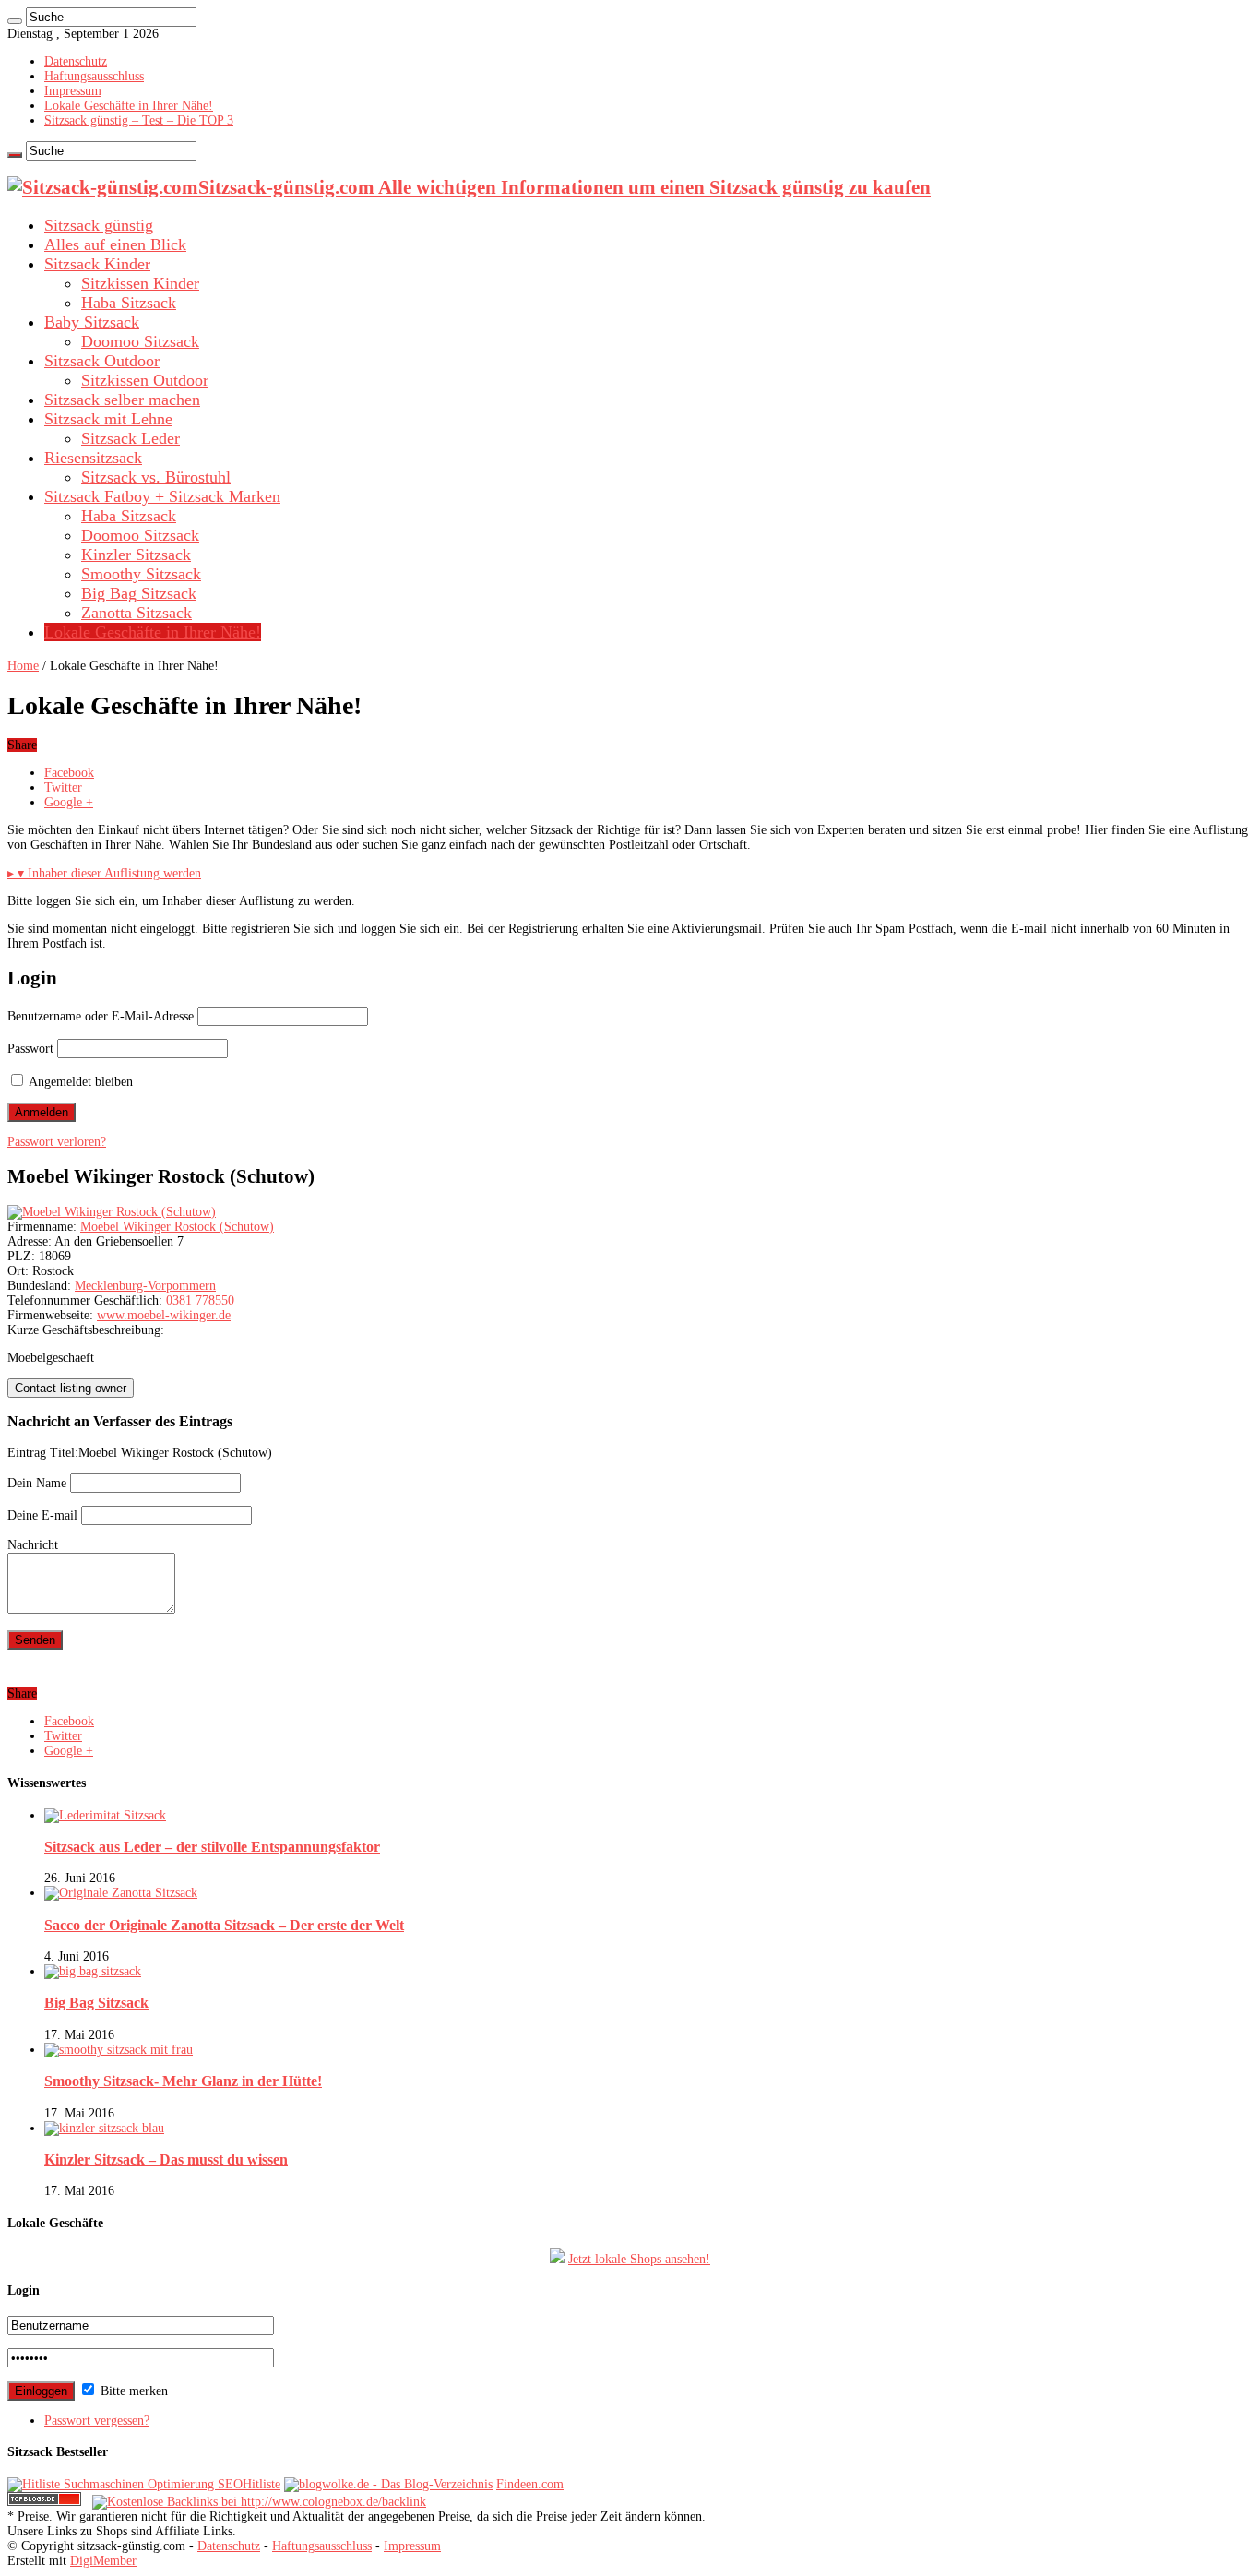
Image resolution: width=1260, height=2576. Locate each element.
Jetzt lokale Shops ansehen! (639, 2259)
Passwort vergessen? (97, 2421)
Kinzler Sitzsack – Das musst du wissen (166, 2159)
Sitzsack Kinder (97, 264)
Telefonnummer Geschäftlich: (85, 1300)
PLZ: (21, 1256)
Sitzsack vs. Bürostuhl (156, 477)
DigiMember (103, 2561)
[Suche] (15, 21)
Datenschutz (76, 61)
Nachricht (33, 1545)
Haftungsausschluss (94, 76)
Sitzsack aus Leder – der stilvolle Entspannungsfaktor (212, 1847)
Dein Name (37, 1483)
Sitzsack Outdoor (102, 361)
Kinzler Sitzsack (136, 555)
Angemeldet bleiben (79, 1082)
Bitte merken (132, 2391)
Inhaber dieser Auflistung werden (104, 873)
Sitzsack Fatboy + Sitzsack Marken (162, 496)
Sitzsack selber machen (122, 400)
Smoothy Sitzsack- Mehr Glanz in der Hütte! (183, 2081)
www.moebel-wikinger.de (164, 1315)
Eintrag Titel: (43, 1453)
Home (23, 666)
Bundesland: (39, 1286)
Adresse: (30, 1241)
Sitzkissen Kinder (140, 283)
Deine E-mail (42, 1515)
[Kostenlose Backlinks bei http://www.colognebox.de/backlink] (259, 2502)
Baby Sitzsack (92, 322)
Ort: (18, 1271)
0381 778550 (200, 1300)
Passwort (30, 1049)
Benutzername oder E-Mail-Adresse (101, 1016)
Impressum (73, 91)
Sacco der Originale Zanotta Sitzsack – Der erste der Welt (224, 1925)
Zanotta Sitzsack (137, 613)
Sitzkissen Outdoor (145, 380)
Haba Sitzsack (129, 303)
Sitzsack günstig (99, 225)
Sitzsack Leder (131, 438)
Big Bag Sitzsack (139, 593)
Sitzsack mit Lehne (108, 419)
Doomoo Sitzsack (140, 341)
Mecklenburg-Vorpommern (145, 1286)
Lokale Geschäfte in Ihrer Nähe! (129, 106)
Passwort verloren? (57, 1142)
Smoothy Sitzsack (141, 574)
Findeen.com (530, 2484)
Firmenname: (42, 1227)
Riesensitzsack (93, 458)
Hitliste (262, 2484)
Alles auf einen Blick (115, 244)
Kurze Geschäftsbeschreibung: (86, 1330)
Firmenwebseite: (50, 1315)
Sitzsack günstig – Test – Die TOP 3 (139, 120)
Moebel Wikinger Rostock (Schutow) (177, 1227)
